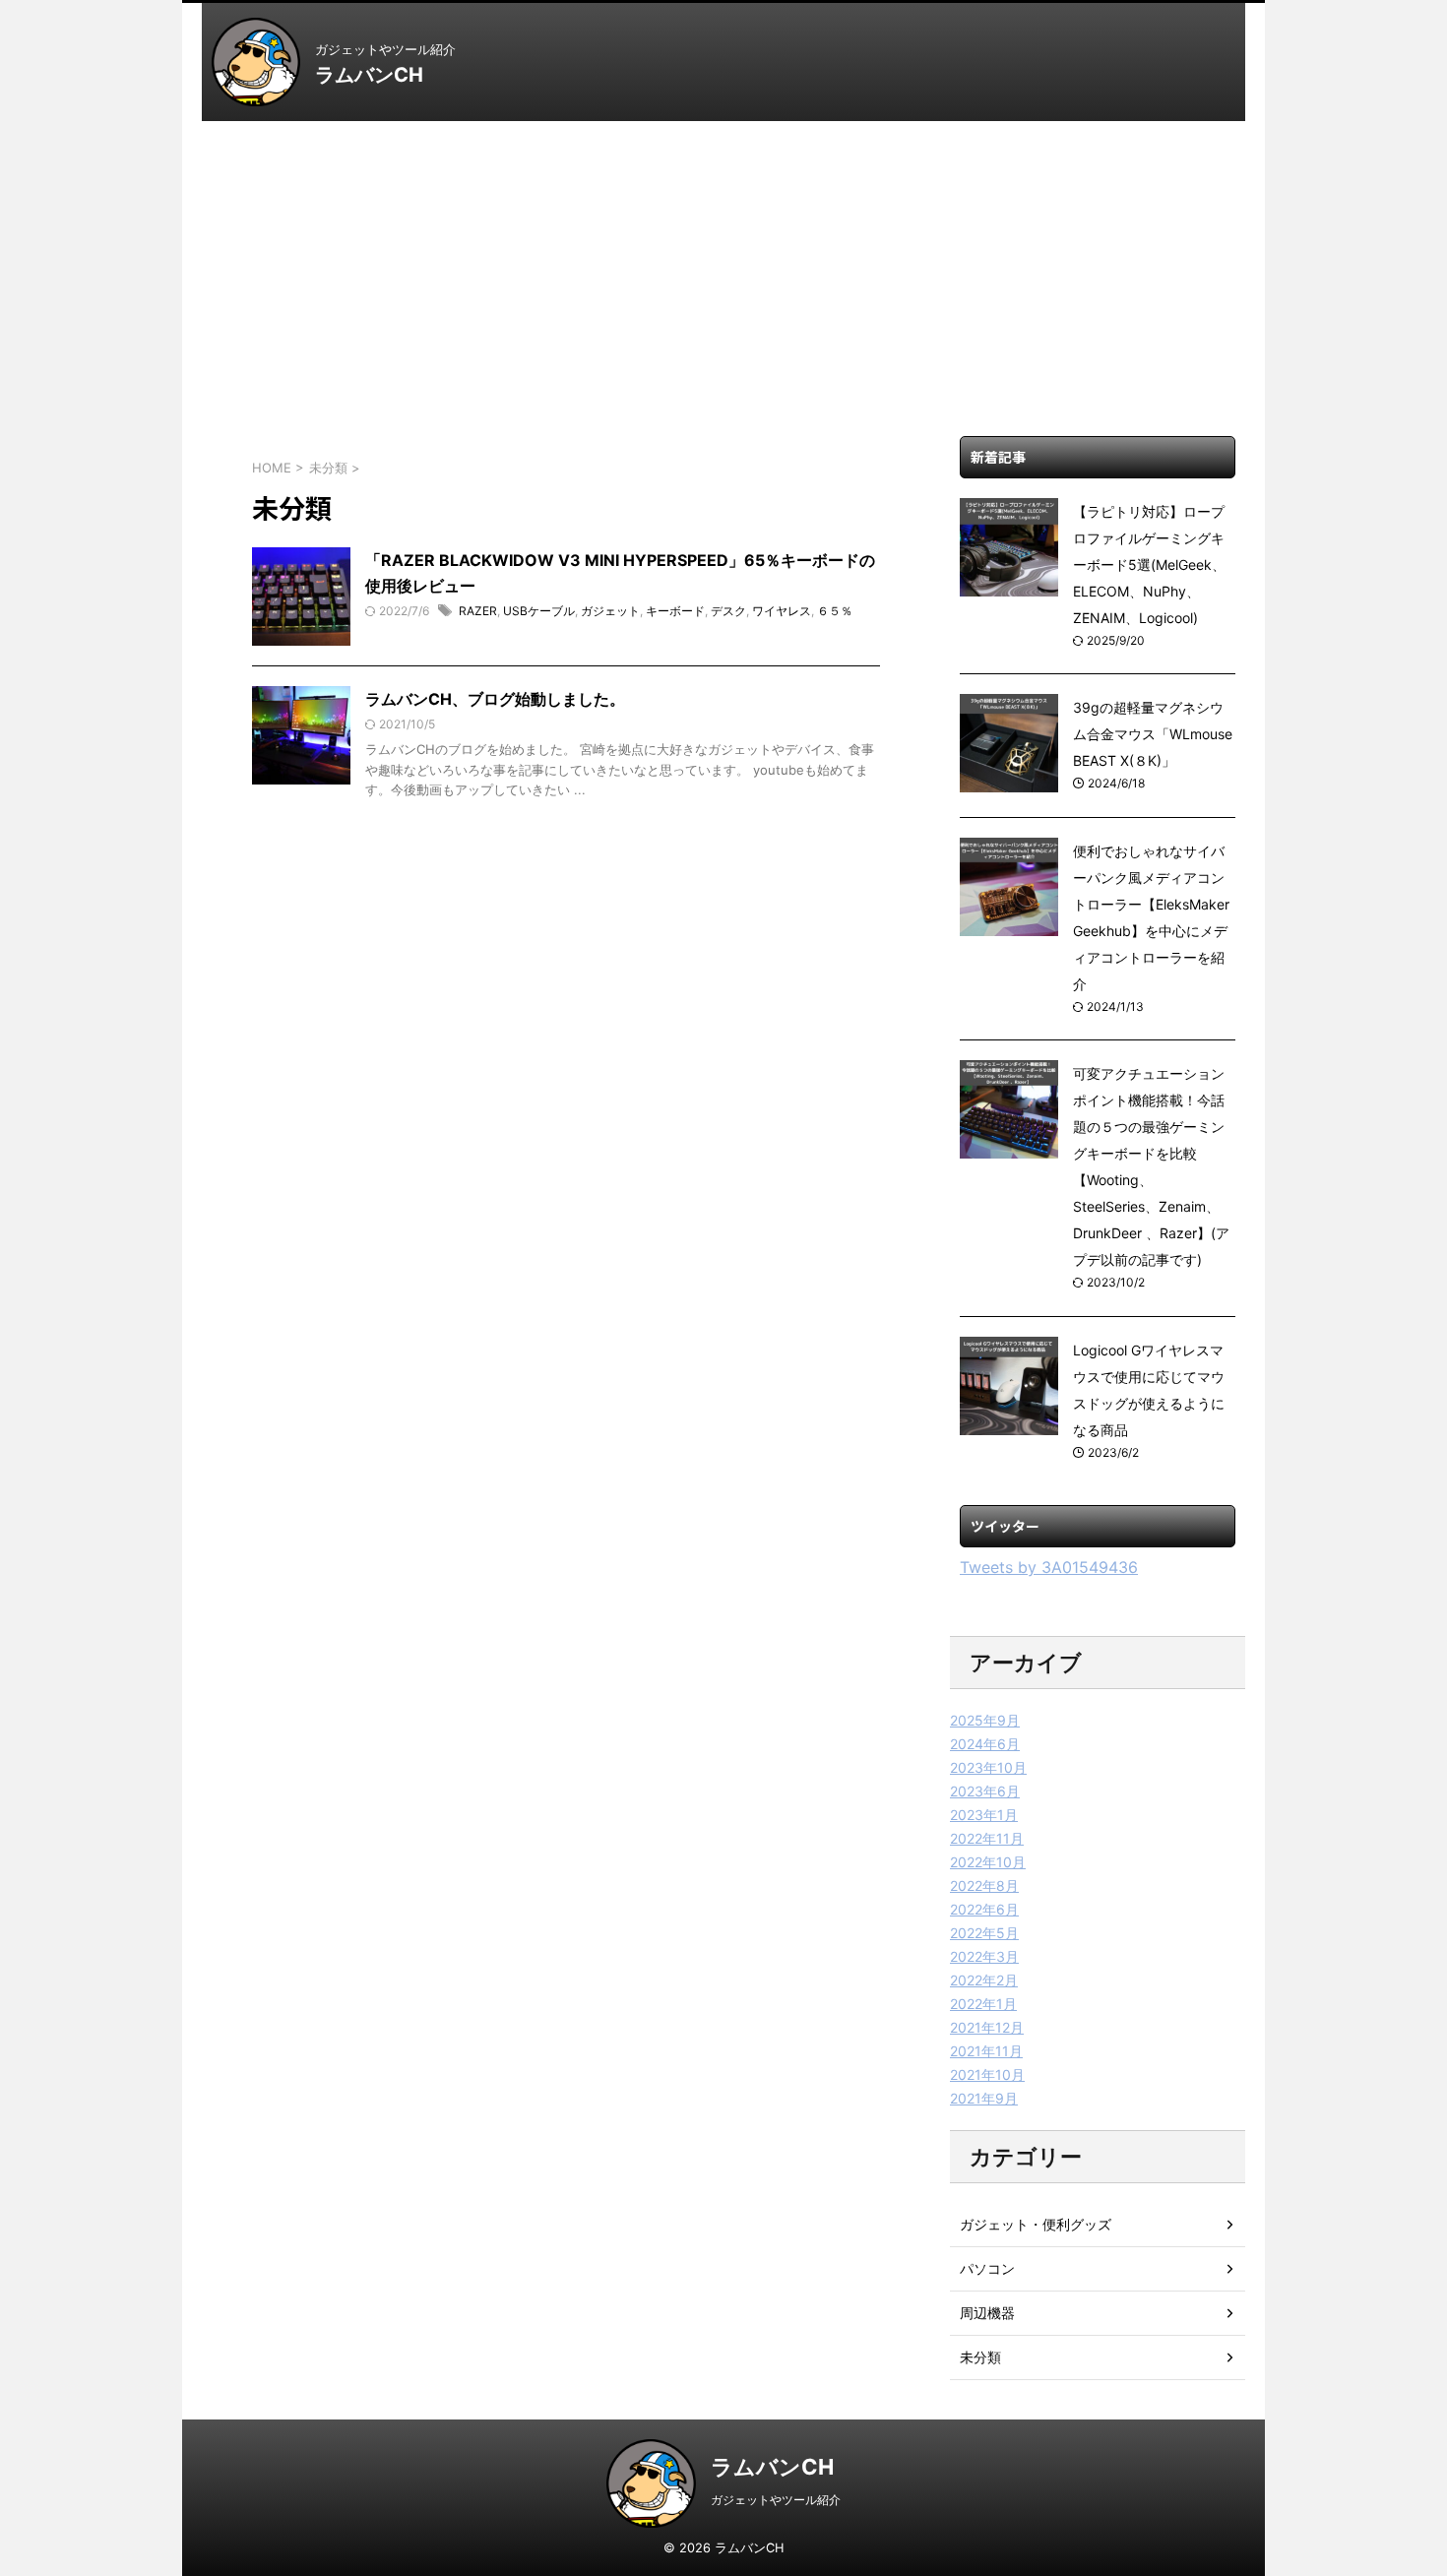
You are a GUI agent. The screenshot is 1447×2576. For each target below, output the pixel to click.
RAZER (478, 611)
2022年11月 (987, 1838)
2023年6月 (985, 1791)
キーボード (675, 611)
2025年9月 (985, 1720)
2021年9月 (984, 2098)
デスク (728, 611)
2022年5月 (984, 1933)
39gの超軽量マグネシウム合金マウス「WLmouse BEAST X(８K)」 (1153, 734)
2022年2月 (984, 1980)
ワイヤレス (782, 611)
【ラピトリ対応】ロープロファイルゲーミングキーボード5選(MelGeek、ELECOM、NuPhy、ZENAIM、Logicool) (1149, 565)
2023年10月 (988, 1767)
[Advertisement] (723, 269)
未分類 (980, 2357)
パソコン (987, 2268)
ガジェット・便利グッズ (1036, 2224)
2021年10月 (987, 2074)
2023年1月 (984, 1815)
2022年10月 (988, 1862)
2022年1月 (983, 2004)
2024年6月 (985, 1744)
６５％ (835, 611)
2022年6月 (984, 1909)
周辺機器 (987, 2313)
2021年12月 (987, 2027)
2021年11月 (986, 2051)
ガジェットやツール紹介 (776, 2500)
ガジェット (610, 611)
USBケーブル (539, 611)
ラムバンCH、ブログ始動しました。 (495, 699)
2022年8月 (984, 1885)
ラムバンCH (369, 75)
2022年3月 (984, 1956)
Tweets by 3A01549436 (1049, 1567)
